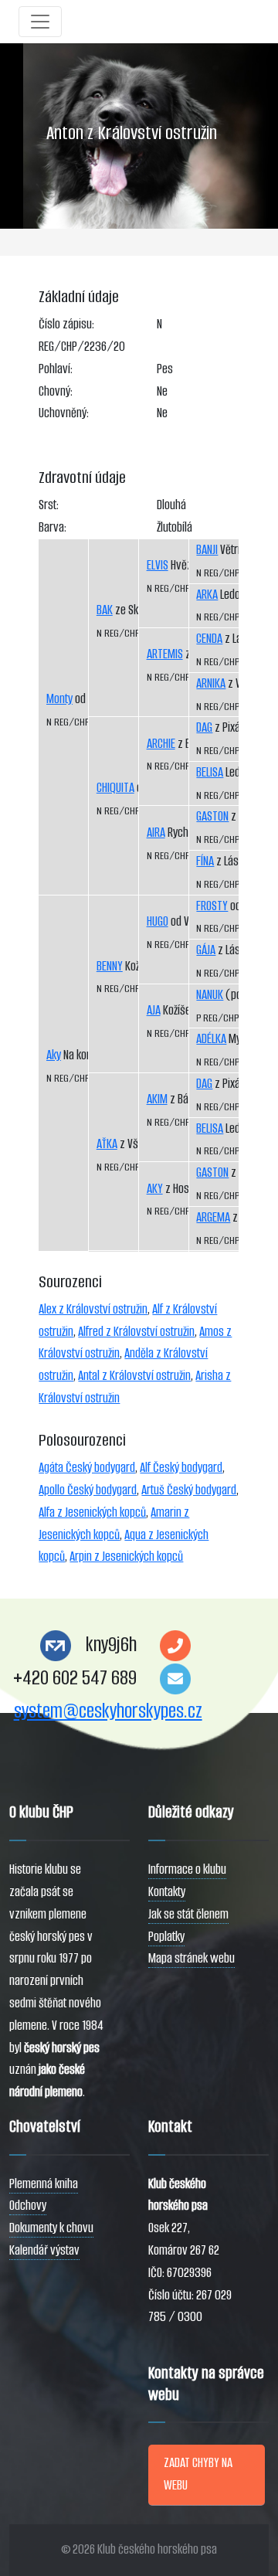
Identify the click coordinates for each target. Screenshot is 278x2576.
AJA (154, 1010)
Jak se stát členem (188, 1914)
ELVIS (158, 565)
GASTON (212, 816)
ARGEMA (213, 1217)
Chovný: (56, 391)
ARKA (207, 595)
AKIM (157, 1099)
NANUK (210, 995)
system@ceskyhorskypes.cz (108, 1711)
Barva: (53, 527)
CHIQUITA (115, 788)
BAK (105, 610)
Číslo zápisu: (66, 324)
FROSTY (212, 906)
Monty (59, 699)
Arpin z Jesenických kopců (126, 1556)
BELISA (210, 772)
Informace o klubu (187, 1869)
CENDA (209, 639)
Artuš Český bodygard (189, 1490)
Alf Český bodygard (181, 1468)
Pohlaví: (56, 369)
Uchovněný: (64, 413)
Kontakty (167, 1892)
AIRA (156, 833)
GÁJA (206, 950)
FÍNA (205, 861)
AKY (155, 1189)
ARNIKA (211, 683)
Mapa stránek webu (192, 1958)
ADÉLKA (211, 1039)
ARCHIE (161, 744)
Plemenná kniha (44, 2184)
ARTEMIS (165, 654)
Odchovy (28, 2206)
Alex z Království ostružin (93, 1309)
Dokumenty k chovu (51, 2228)
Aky (54, 1055)
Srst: (49, 505)
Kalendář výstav (44, 2250)
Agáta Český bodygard (87, 1468)
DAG (204, 727)
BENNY (110, 966)
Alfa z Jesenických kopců (92, 1512)
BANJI (207, 550)
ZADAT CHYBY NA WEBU (198, 2474)
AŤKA (107, 1144)
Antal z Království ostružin (134, 1376)
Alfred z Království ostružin (136, 1332)
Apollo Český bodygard (88, 1490)
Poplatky (166, 1937)
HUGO (158, 921)
